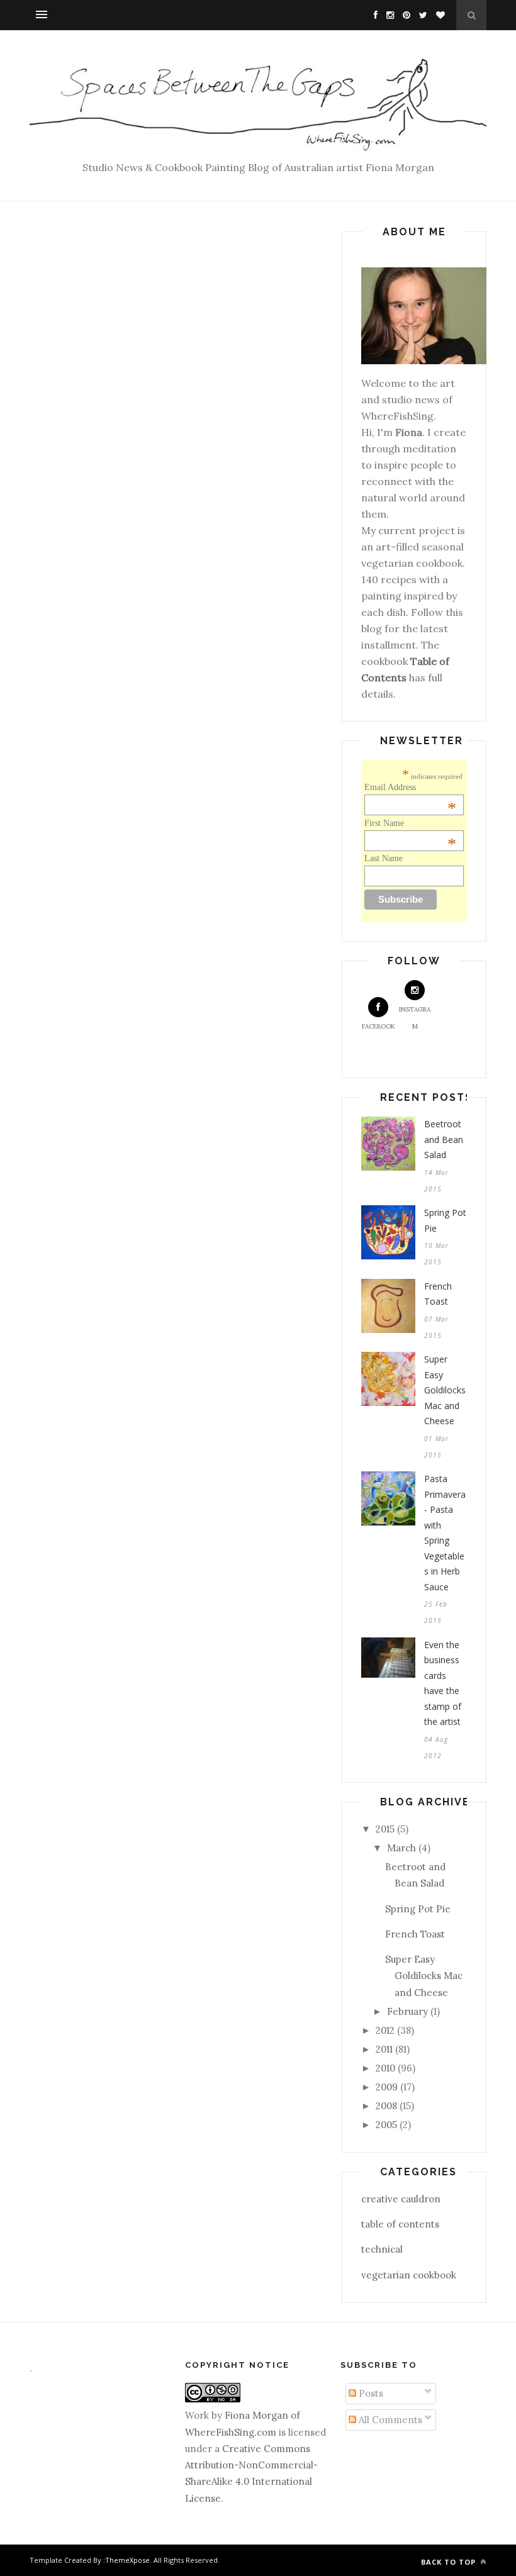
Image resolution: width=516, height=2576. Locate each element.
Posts (370, 2393)
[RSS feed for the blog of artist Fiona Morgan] (437, 15)
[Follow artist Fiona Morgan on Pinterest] (403, 15)
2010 (385, 2068)
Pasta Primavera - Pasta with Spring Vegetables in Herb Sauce (445, 1533)
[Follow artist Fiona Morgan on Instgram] (387, 15)
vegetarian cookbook (409, 2275)
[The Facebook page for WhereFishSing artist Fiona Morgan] (373, 15)
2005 (386, 2125)
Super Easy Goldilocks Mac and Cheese (445, 1390)
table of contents (400, 2224)
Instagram (415, 1018)
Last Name (384, 858)
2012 (385, 2030)
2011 (384, 2049)
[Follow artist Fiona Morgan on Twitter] (420, 15)
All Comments (389, 2420)
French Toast (438, 1294)
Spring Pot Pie (445, 1220)
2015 (385, 1829)
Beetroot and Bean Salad (444, 1139)
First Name (410, 823)
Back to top (450, 2562)
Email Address (410, 788)
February (407, 2011)
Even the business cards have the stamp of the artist (443, 1683)
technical (382, 2249)
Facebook (379, 1026)
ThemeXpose (127, 2560)
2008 (386, 2106)
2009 (387, 2087)
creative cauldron (401, 2199)
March (401, 1848)
